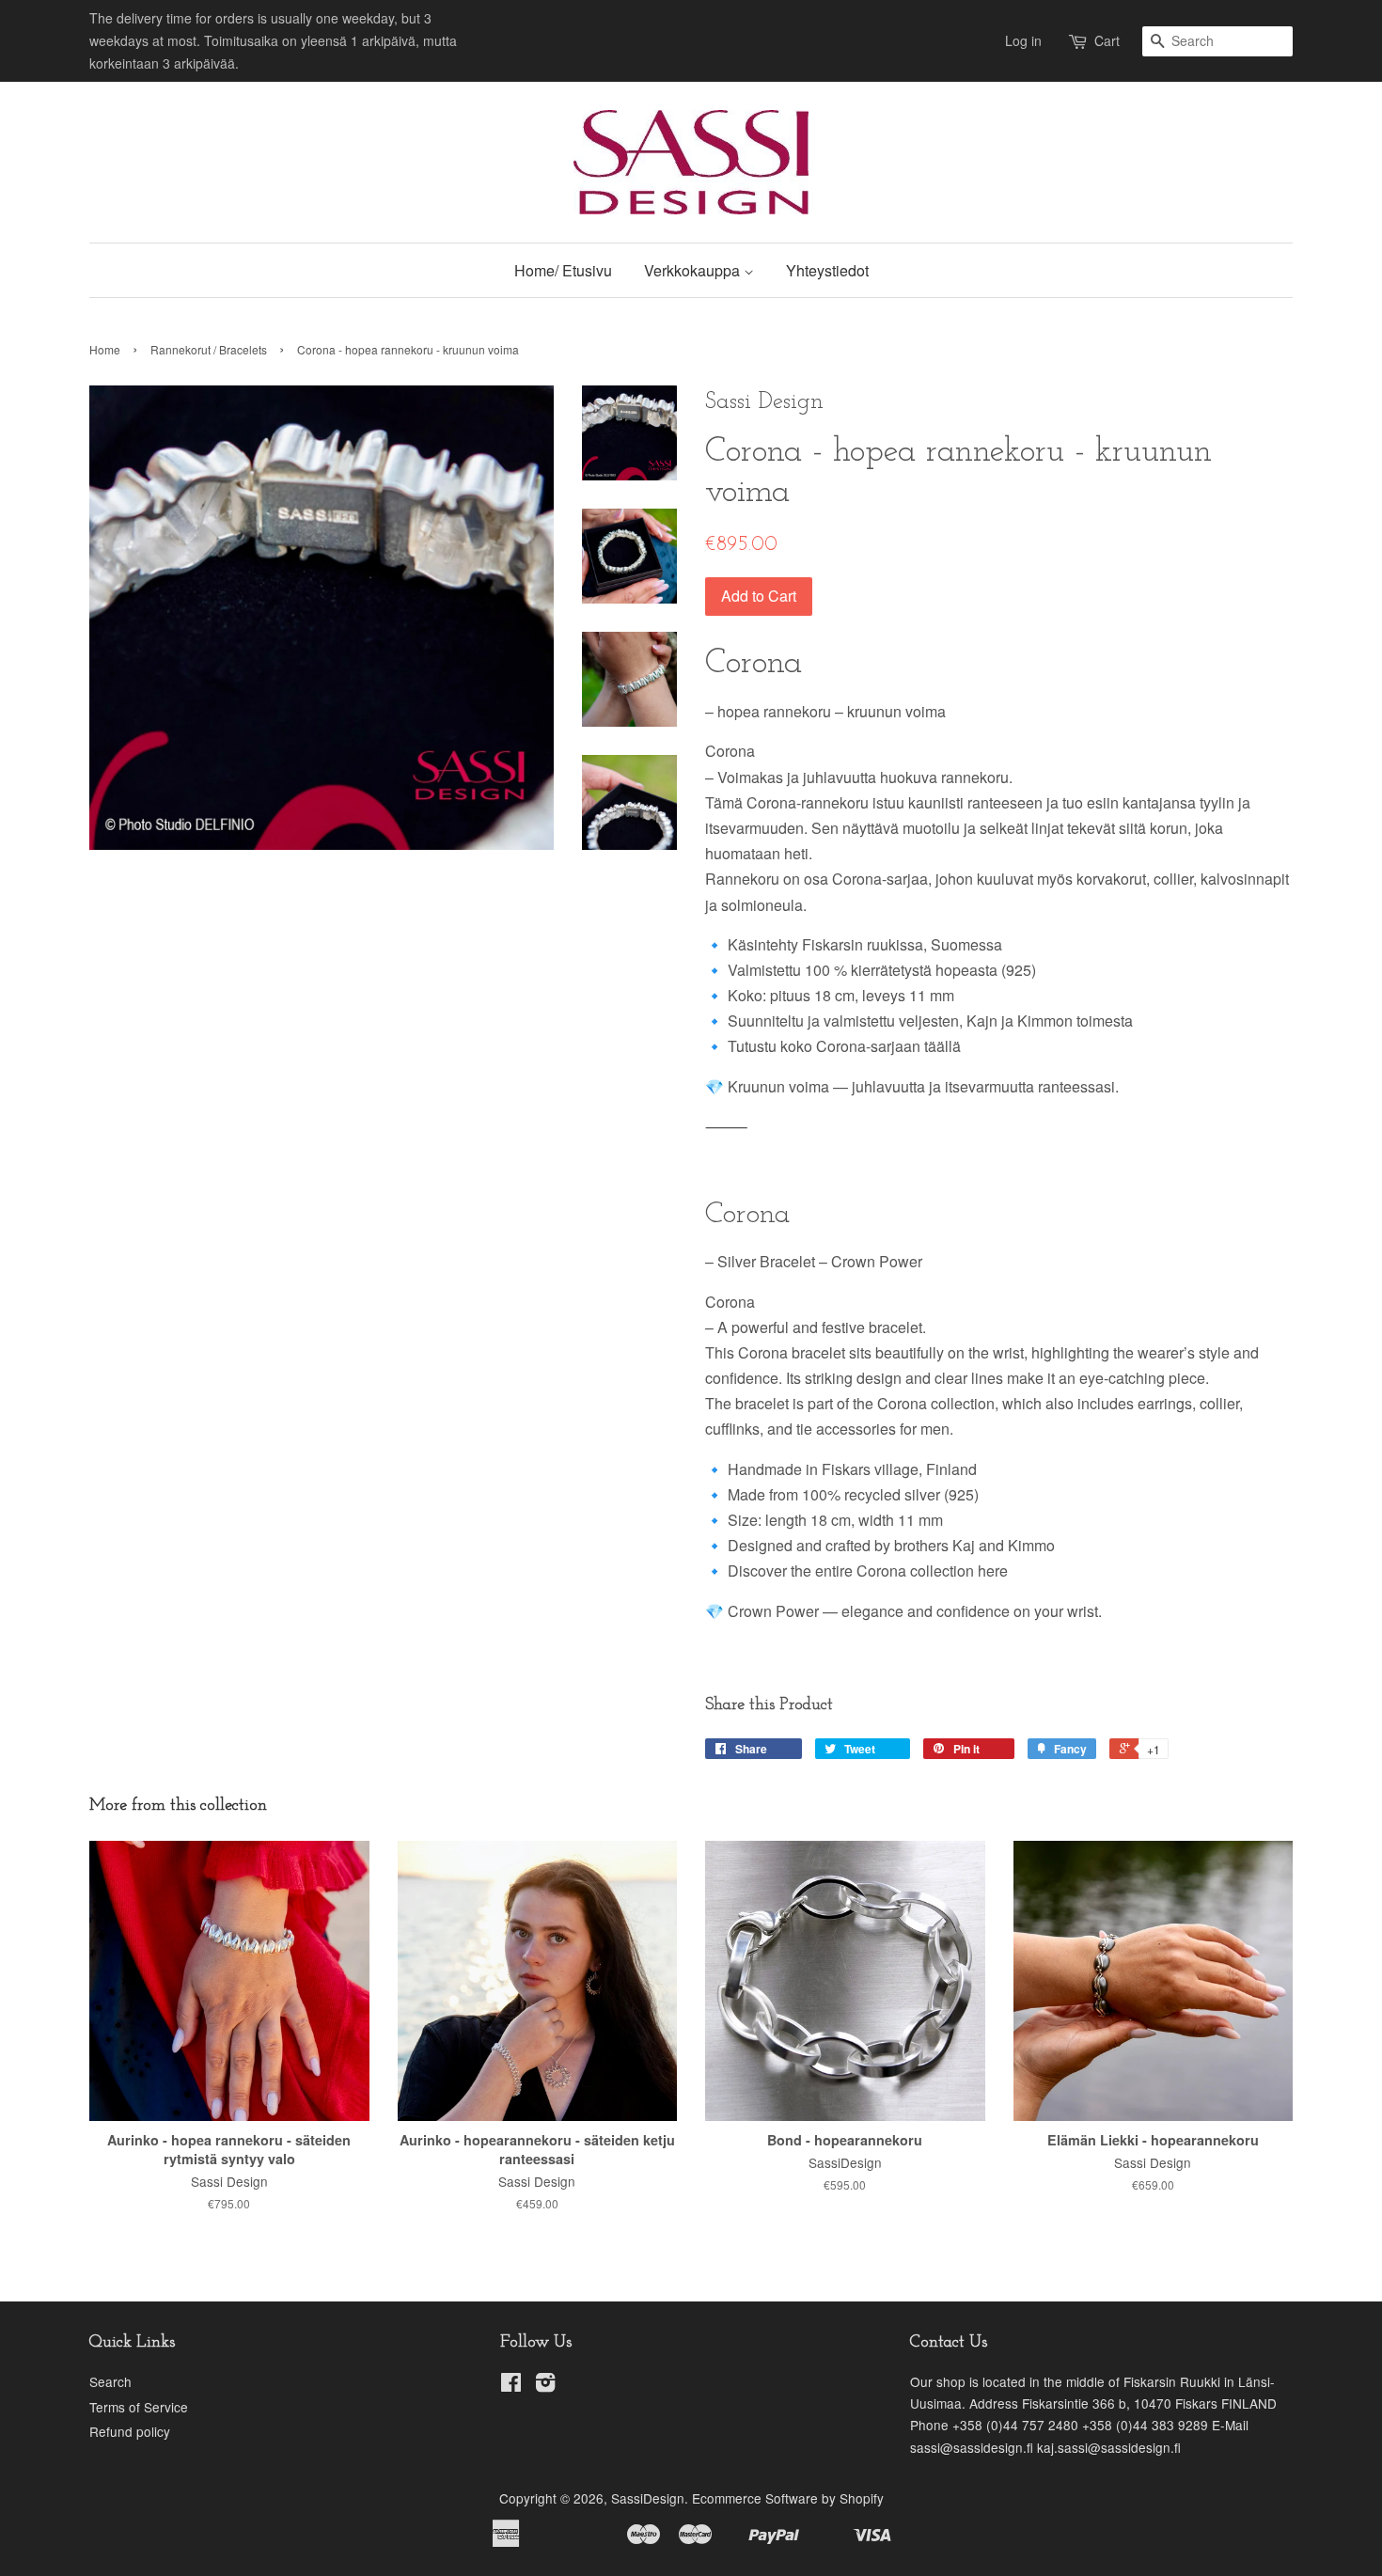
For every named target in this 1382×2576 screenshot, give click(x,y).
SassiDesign (648, 2498)
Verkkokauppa (694, 270)
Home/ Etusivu (563, 270)
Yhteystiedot (827, 270)
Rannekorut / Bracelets (209, 349)
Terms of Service (139, 2407)
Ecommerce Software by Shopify (788, 2498)
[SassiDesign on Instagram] (545, 2385)
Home (105, 349)
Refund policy (130, 2431)
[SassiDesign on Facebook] (511, 2385)
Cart (1107, 40)
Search (110, 2381)
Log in (1023, 40)
